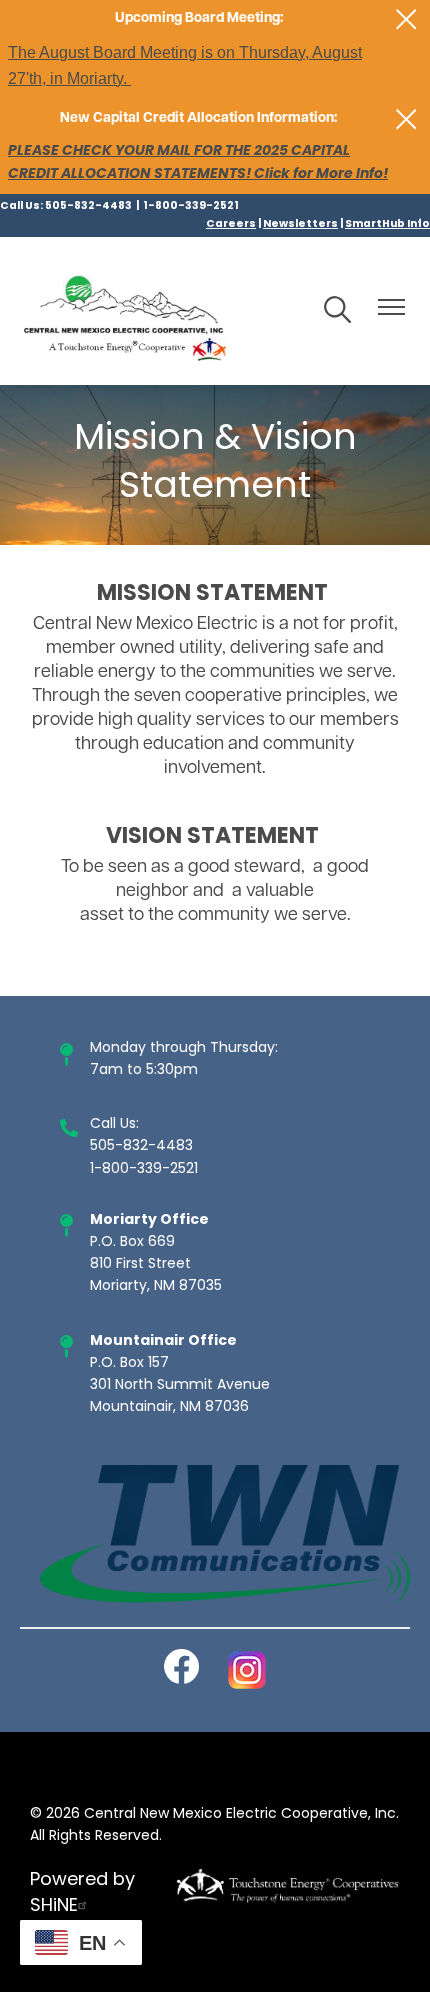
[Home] (125, 311)
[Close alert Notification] (406, 19)
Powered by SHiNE (82, 1894)
